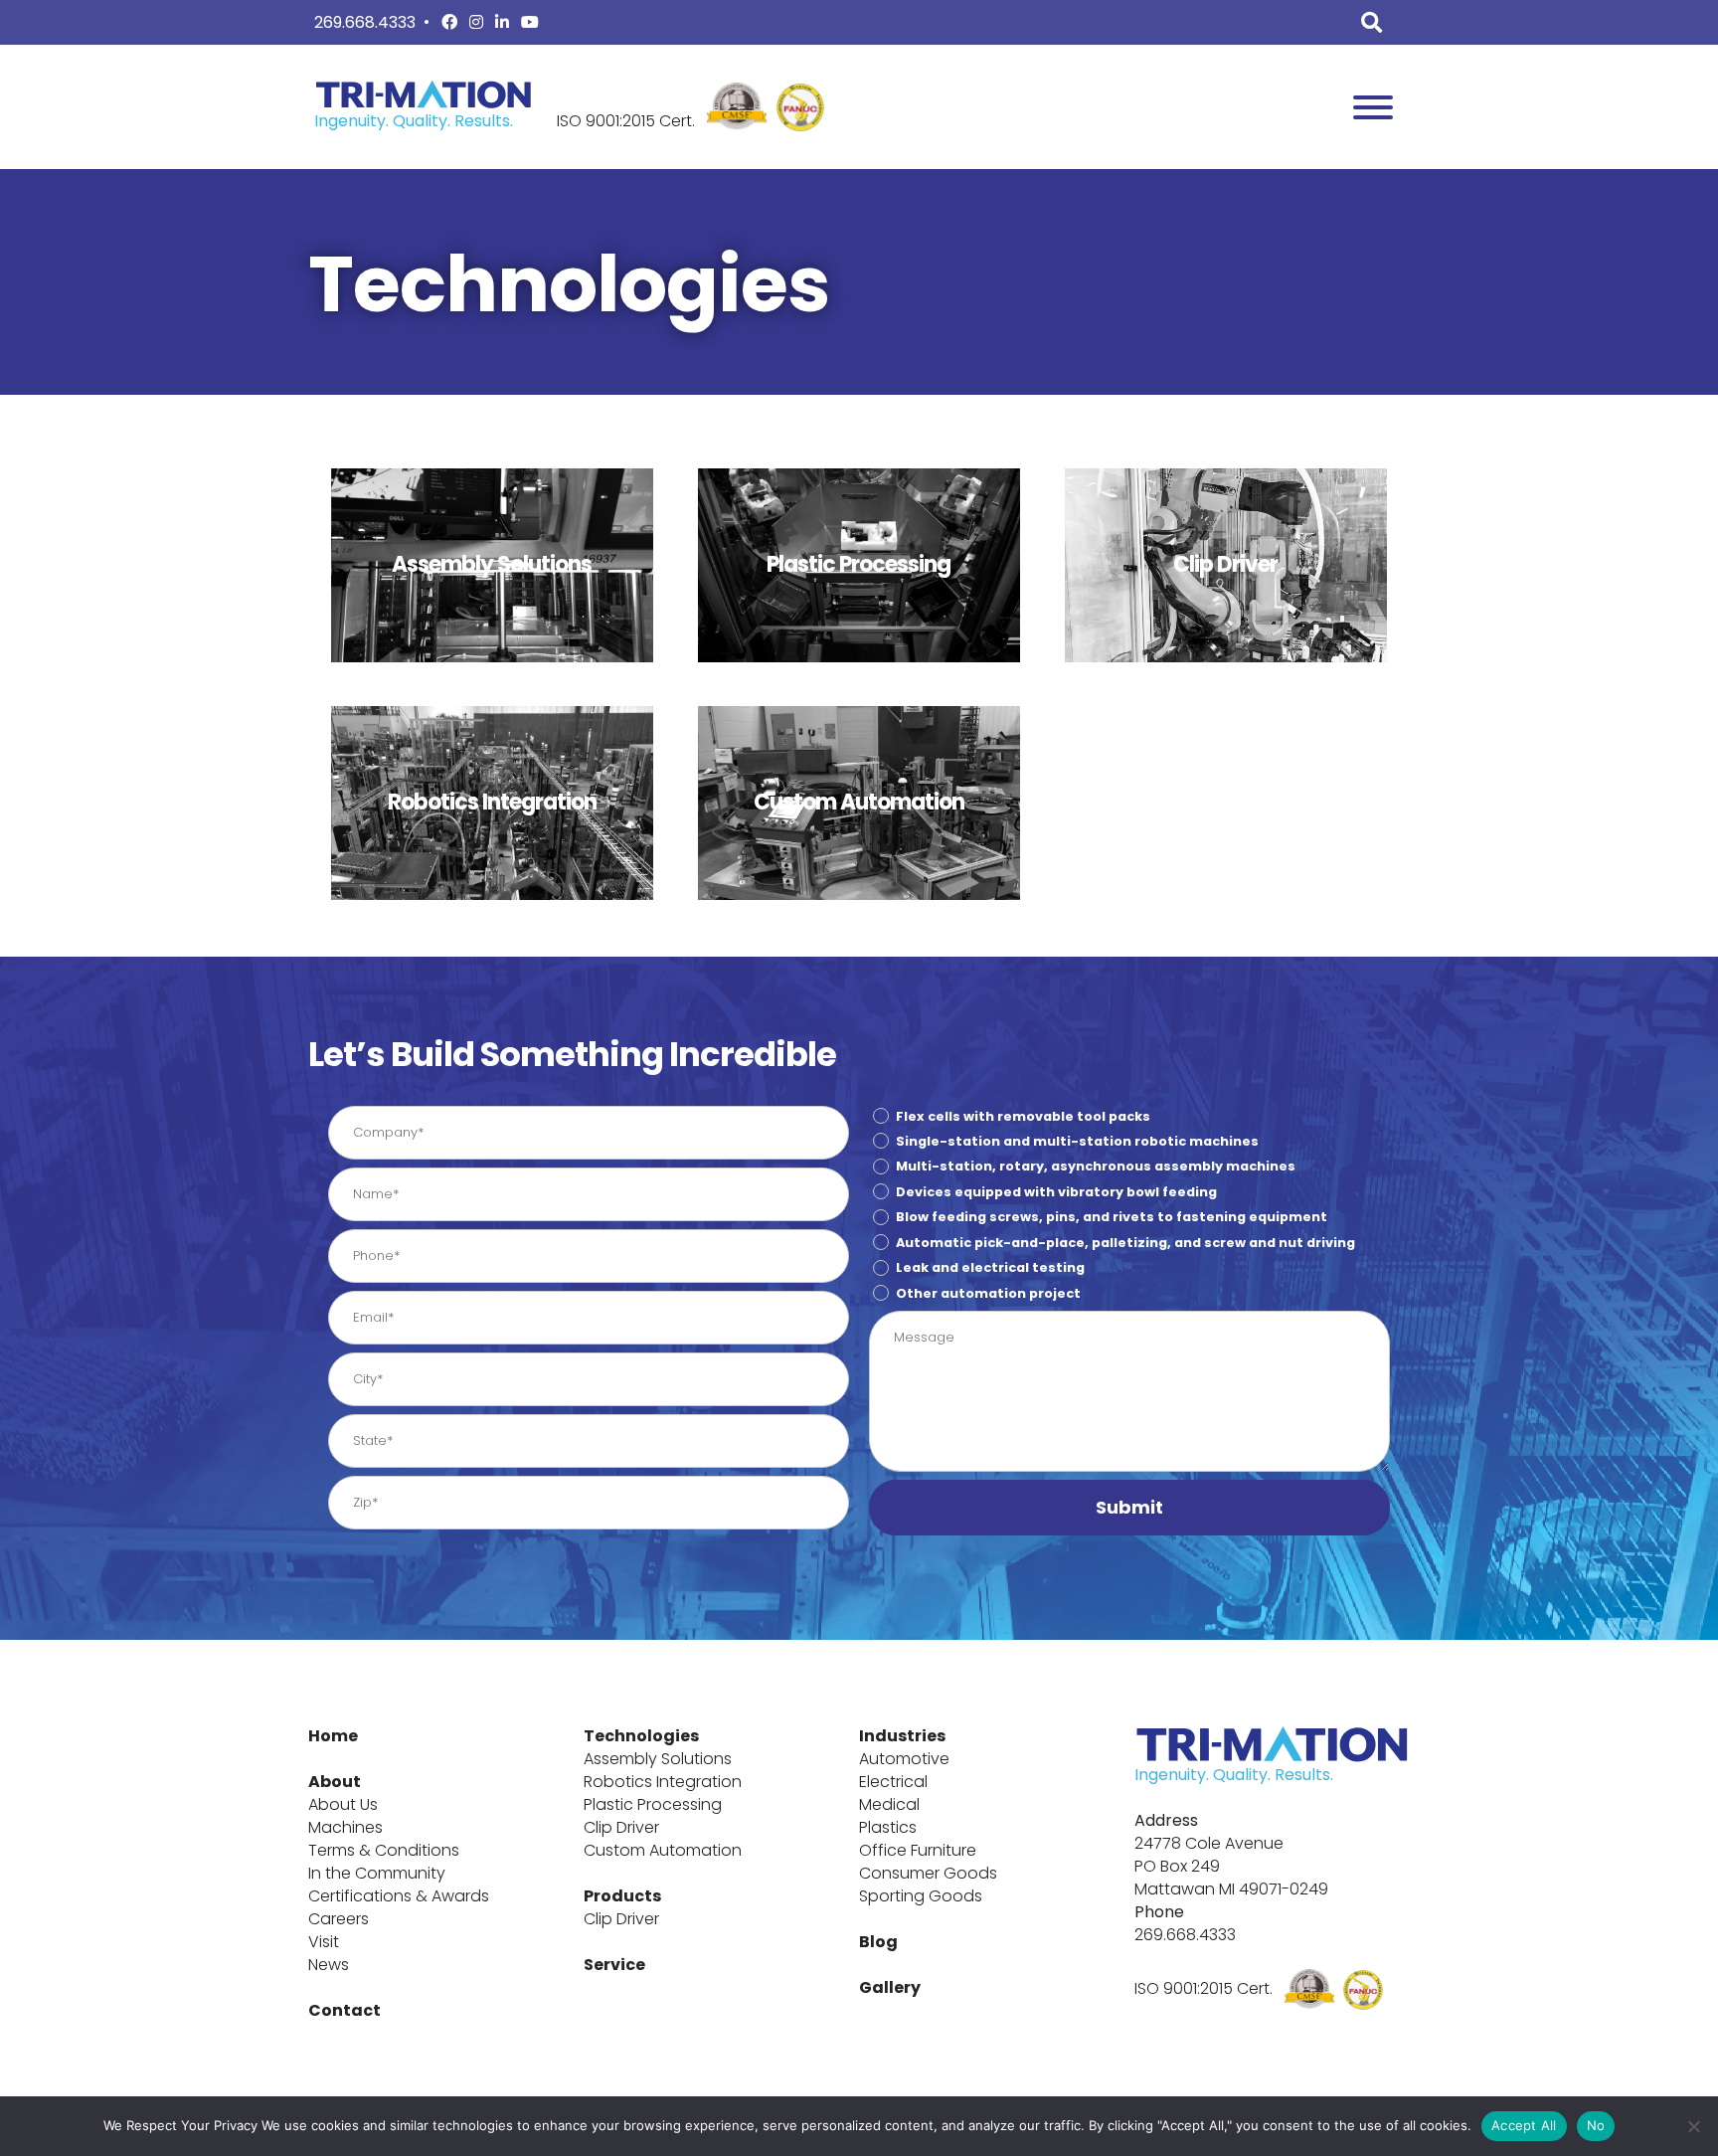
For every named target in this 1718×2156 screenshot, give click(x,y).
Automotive (904, 1759)
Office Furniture (918, 1850)
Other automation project (988, 1292)
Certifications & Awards (399, 1896)
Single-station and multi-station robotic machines (1077, 1141)
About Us (343, 1804)
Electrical (893, 1782)
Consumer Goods (928, 1873)
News (329, 1965)
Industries (902, 1736)
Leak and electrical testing (990, 1267)
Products (622, 1896)
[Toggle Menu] (1373, 107)
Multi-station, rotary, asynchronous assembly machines (1096, 1166)
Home (333, 1736)
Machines (345, 1827)
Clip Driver (621, 1827)
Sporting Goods (921, 1896)
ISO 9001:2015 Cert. (626, 121)
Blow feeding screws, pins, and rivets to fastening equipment (1112, 1217)
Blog (878, 1942)
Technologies (641, 1736)
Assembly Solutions (658, 1759)
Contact (344, 2010)
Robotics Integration (663, 1782)
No (1596, 2125)
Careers (339, 1919)
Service (614, 1965)
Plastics (888, 1827)
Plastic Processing (653, 1804)
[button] (1129, 1508)
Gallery (890, 1987)
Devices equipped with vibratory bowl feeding (1056, 1192)
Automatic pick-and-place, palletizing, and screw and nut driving (1125, 1243)
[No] (1693, 2126)
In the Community (377, 1873)
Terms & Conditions (384, 1850)
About (335, 1782)
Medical (889, 1804)
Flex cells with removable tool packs (1023, 1115)
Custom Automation (663, 1850)
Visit (324, 1942)
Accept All (1524, 2125)
